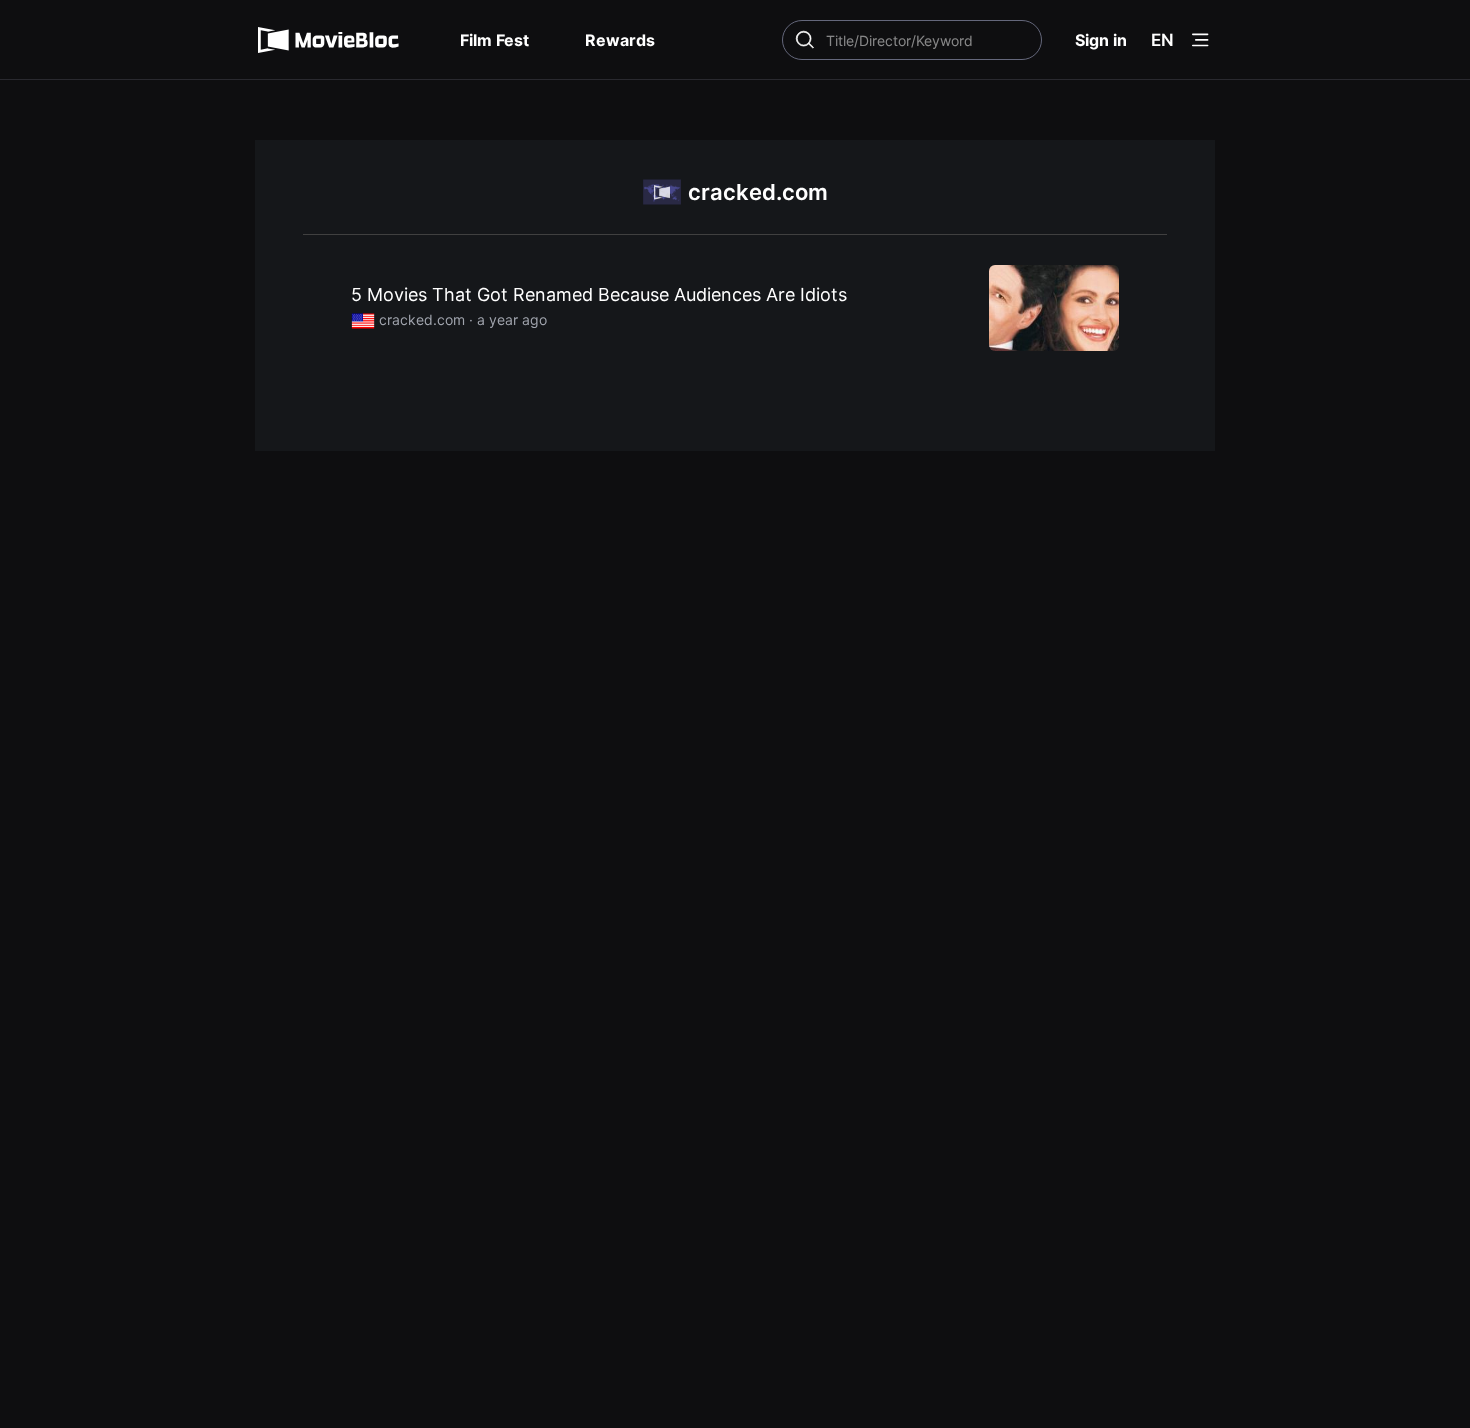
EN (1162, 40)
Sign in (1101, 40)
